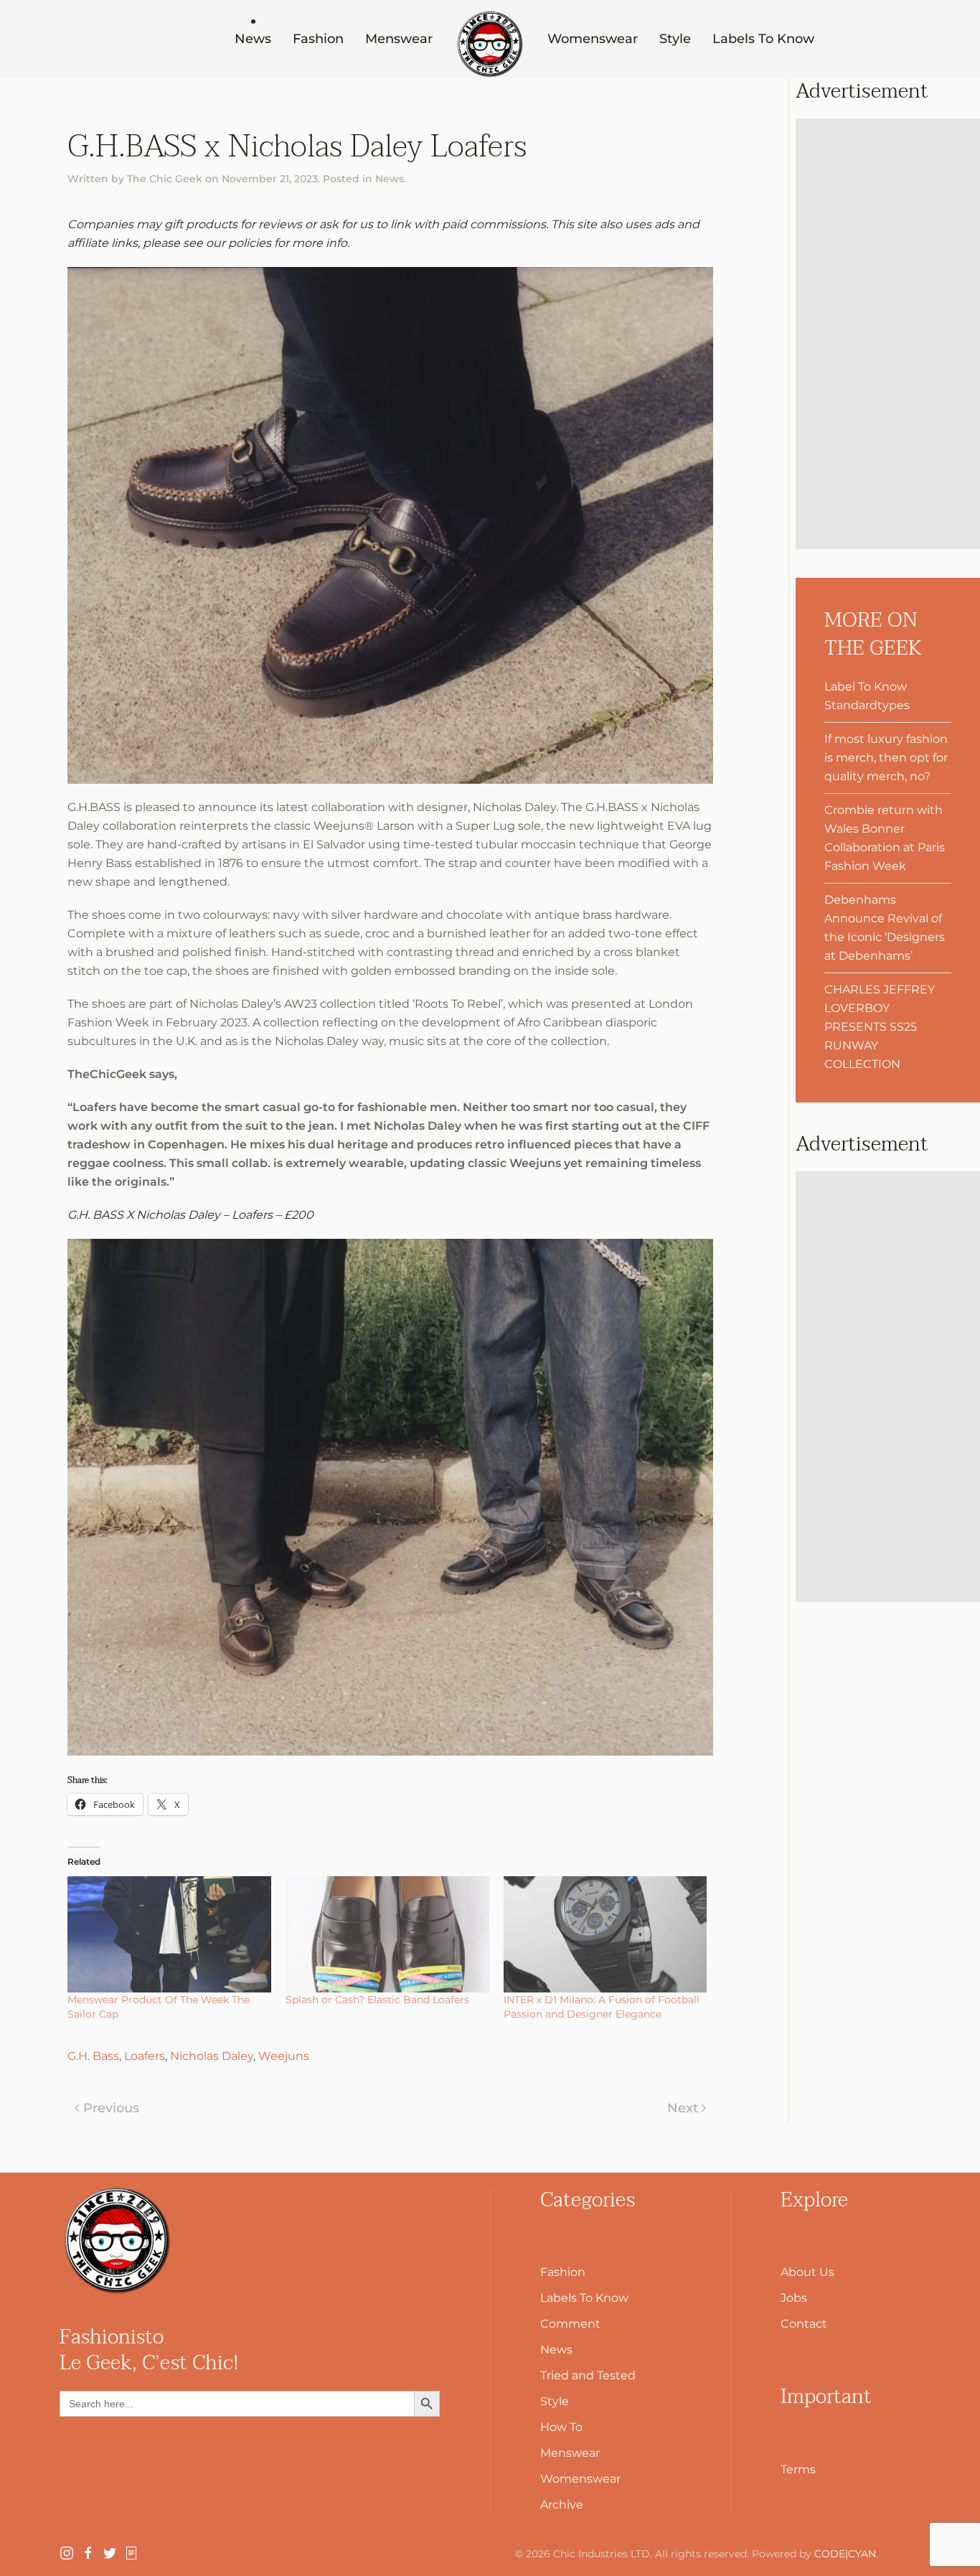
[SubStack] (131, 2552)
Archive (562, 2505)
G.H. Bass (93, 2056)
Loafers (145, 2056)
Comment (570, 2324)
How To (561, 2427)
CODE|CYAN (845, 2554)
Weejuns (284, 2056)
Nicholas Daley (212, 2056)
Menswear (399, 39)
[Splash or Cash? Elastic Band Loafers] (387, 1934)
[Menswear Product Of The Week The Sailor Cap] (169, 1934)
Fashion (318, 39)
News (253, 39)
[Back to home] (490, 45)
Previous (111, 2108)
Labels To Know (763, 39)
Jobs (794, 2298)
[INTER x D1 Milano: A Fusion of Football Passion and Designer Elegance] (606, 1934)
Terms (798, 2469)
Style (675, 39)
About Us (807, 2272)
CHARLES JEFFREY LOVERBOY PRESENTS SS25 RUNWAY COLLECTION (880, 1027)
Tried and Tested (588, 2375)
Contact (804, 2324)
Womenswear (593, 39)
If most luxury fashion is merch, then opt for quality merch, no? (886, 758)
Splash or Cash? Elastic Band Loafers (377, 2000)
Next (683, 2108)
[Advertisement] (888, 334)
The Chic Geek (165, 179)
